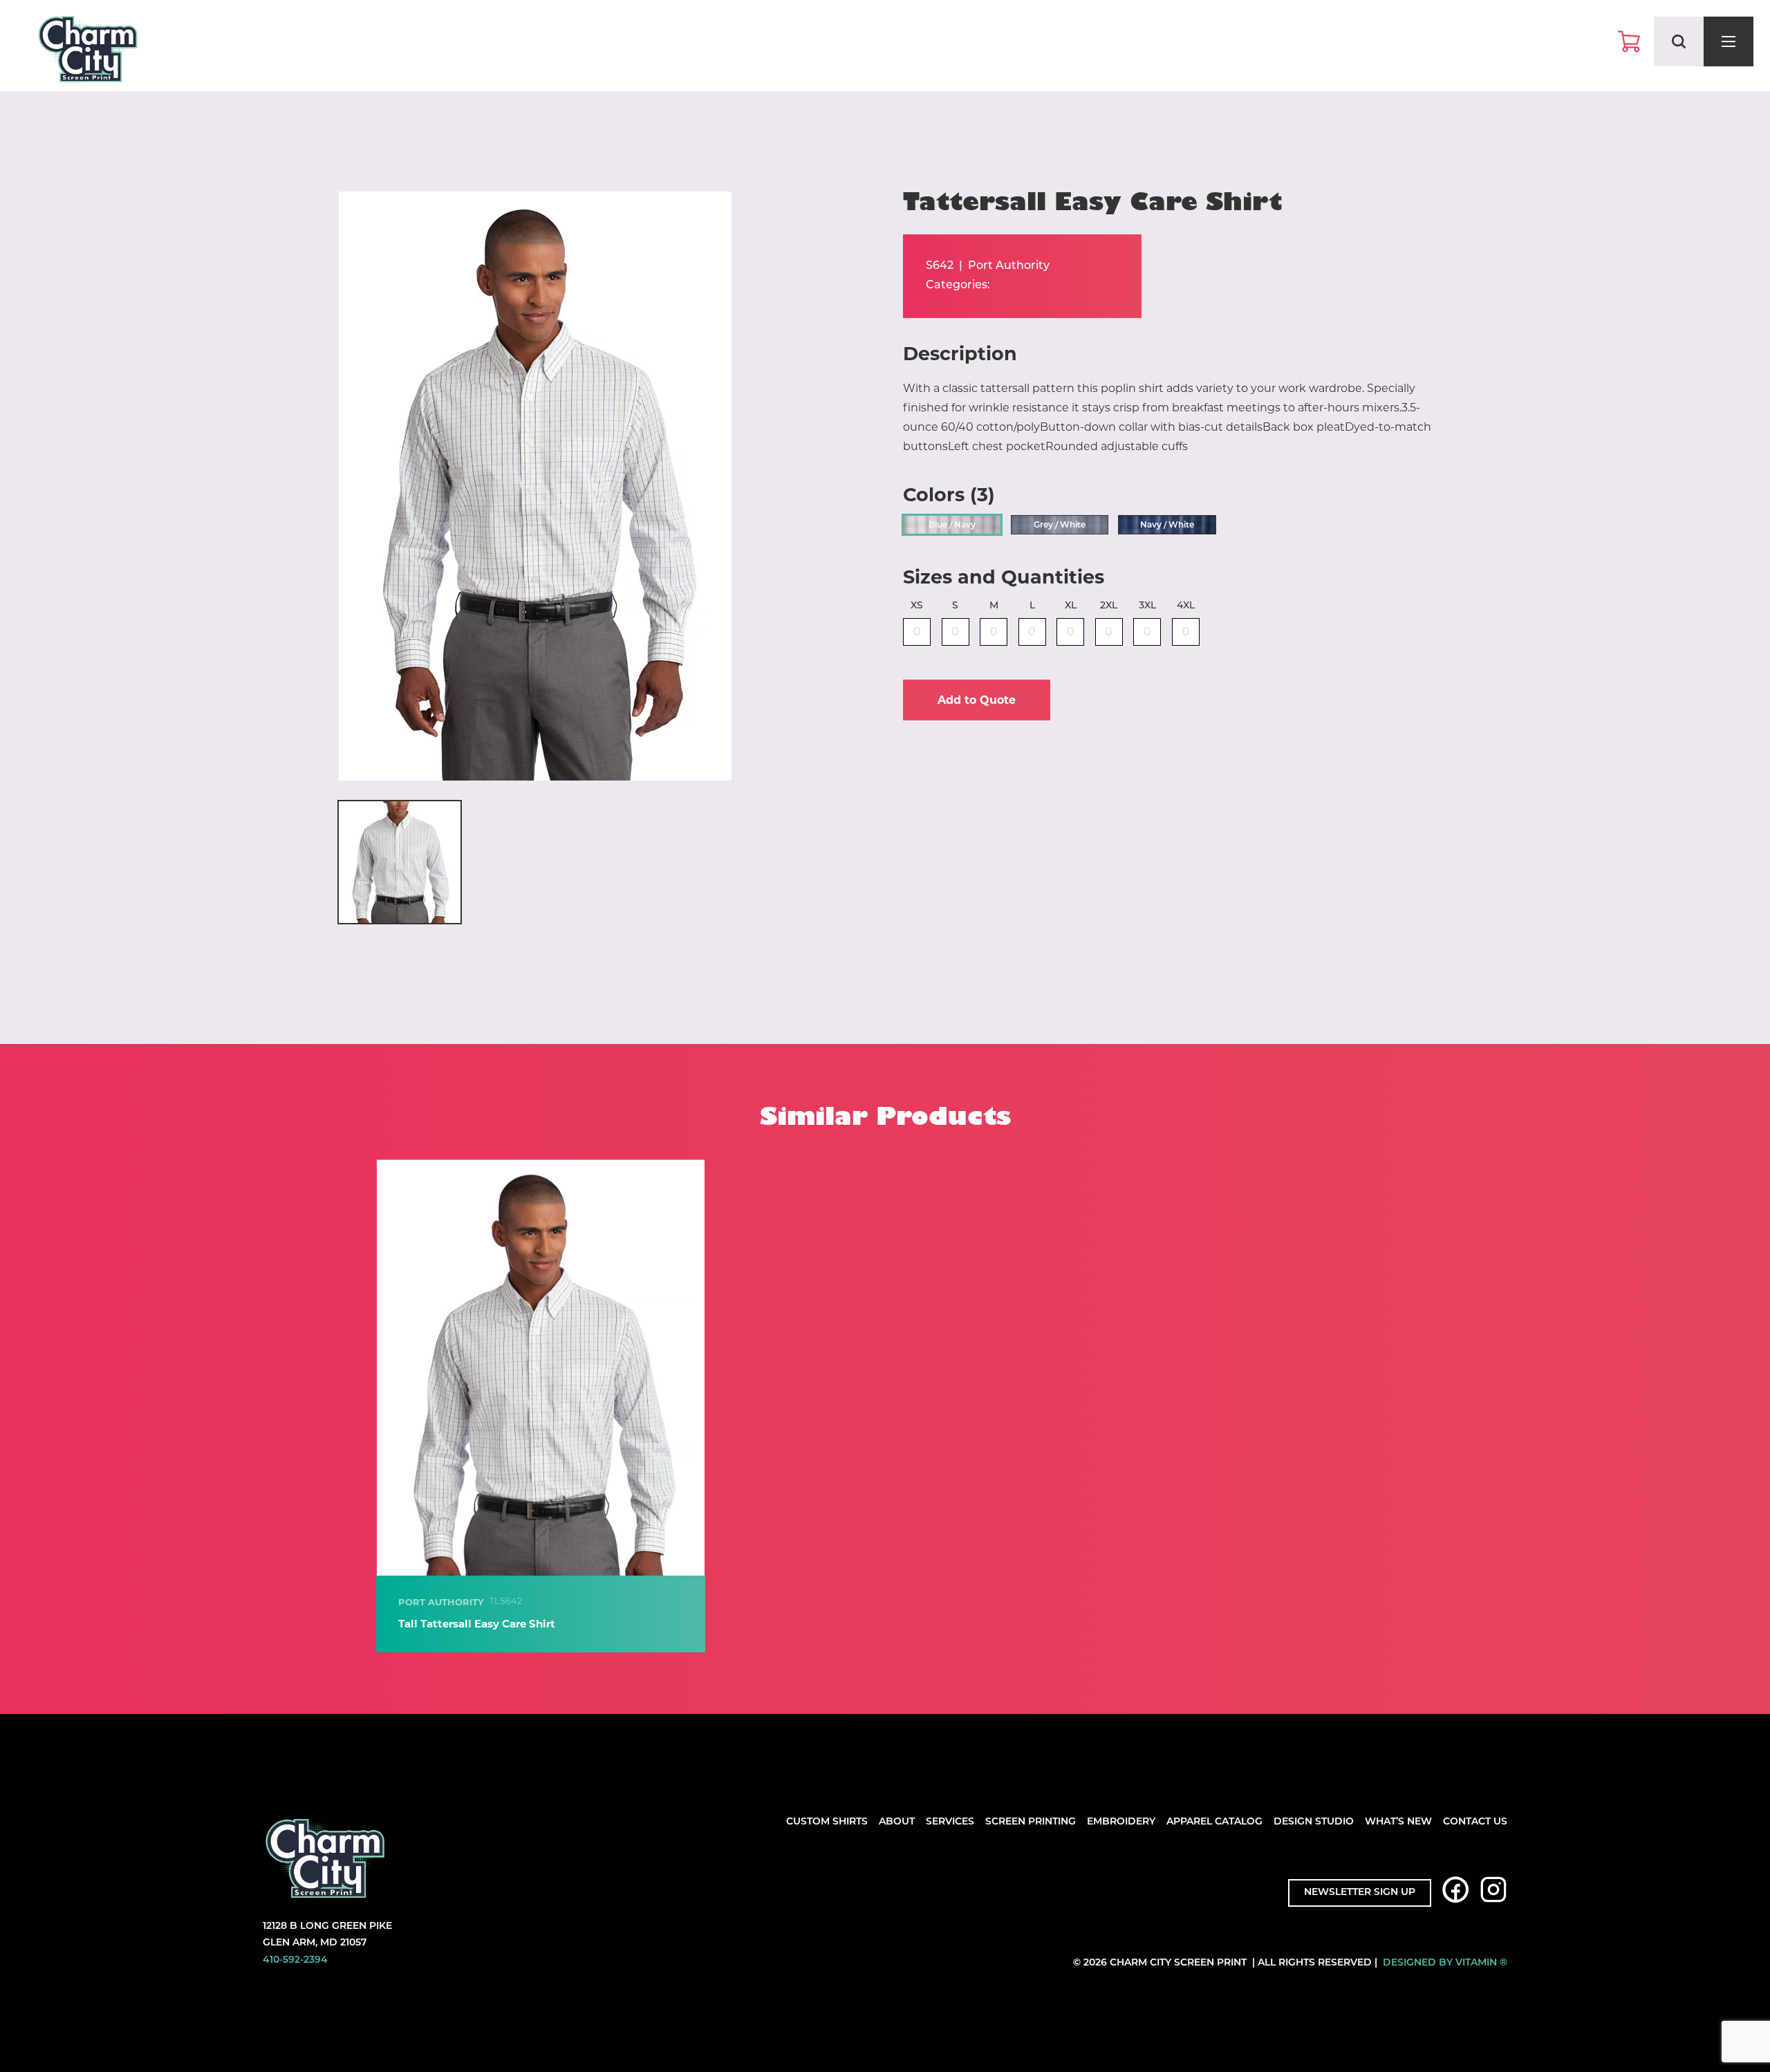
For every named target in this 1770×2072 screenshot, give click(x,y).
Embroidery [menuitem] (1121, 1822)
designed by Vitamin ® (1445, 1963)
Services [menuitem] (950, 1822)
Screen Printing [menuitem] (1031, 1822)
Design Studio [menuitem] (1314, 1822)
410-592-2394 (295, 1960)
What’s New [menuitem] (1398, 1822)
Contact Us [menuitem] (1475, 1822)
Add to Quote (977, 700)
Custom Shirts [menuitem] (827, 1822)
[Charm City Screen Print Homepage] (88, 52)
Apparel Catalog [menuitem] (1214, 1822)
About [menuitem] (897, 1822)
